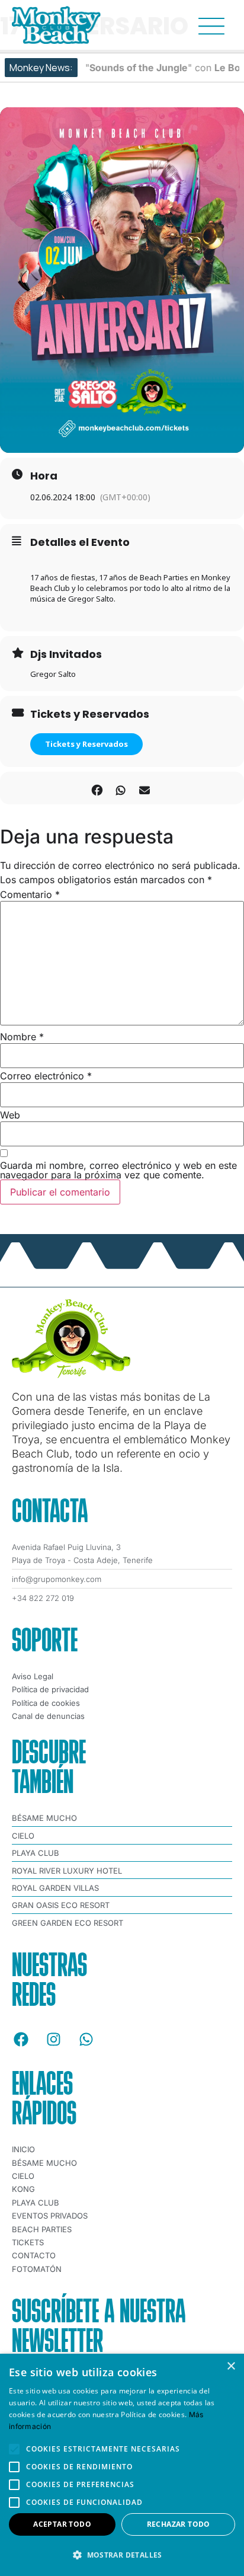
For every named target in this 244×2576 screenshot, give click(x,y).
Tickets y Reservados (86, 744)
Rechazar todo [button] (179, 2524)
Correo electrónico (46, 1076)
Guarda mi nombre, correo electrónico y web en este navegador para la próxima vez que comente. (118, 1170)
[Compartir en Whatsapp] (121, 788)
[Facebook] (21, 2039)
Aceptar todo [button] (62, 2524)
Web (10, 1115)
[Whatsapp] (86, 2039)
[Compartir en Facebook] (97, 788)
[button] (122, 2555)
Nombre (22, 1037)
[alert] (122, 2465)
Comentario (30, 894)
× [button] (231, 2366)
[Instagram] (53, 2039)
